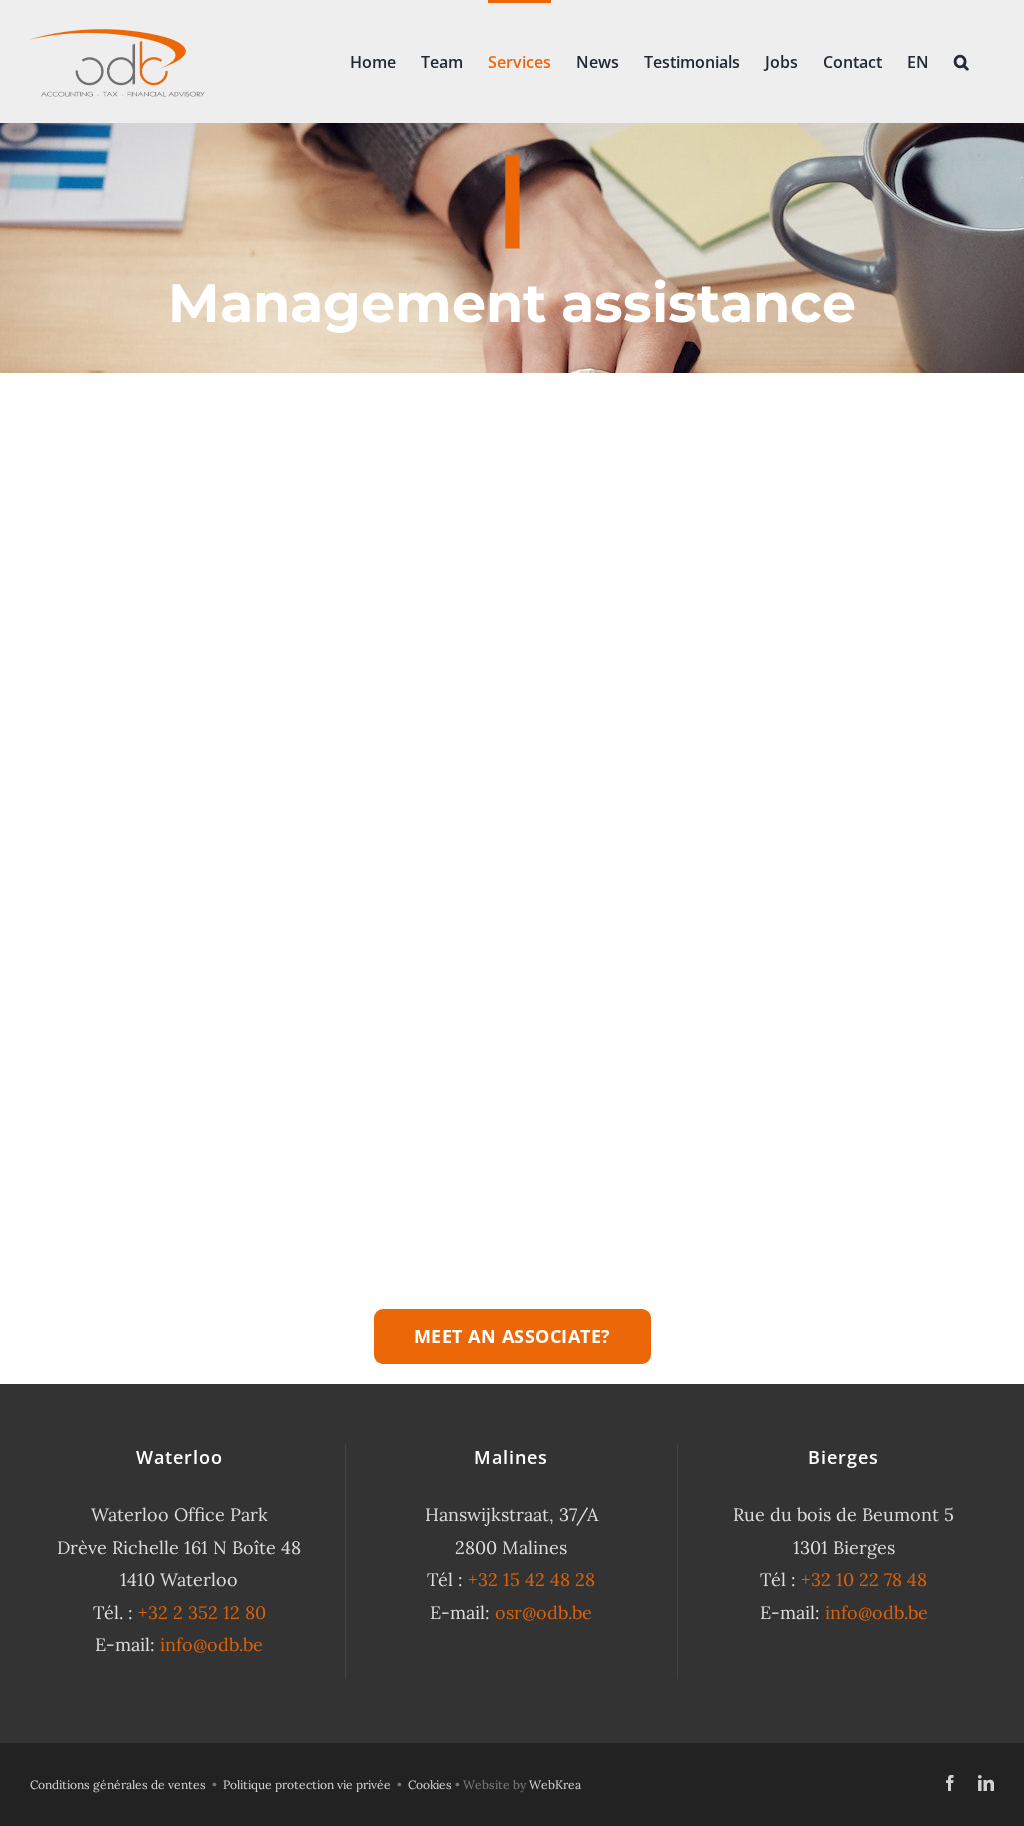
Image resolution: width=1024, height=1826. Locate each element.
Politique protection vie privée (307, 1784)
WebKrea (555, 1784)
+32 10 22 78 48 (864, 1579)
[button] (961, 60)
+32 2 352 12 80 (202, 1612)
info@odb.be (211, 1644)
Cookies (430, 1784)
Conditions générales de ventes (118, 1784)
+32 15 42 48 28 (531, 1579)
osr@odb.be (543, 1612)
